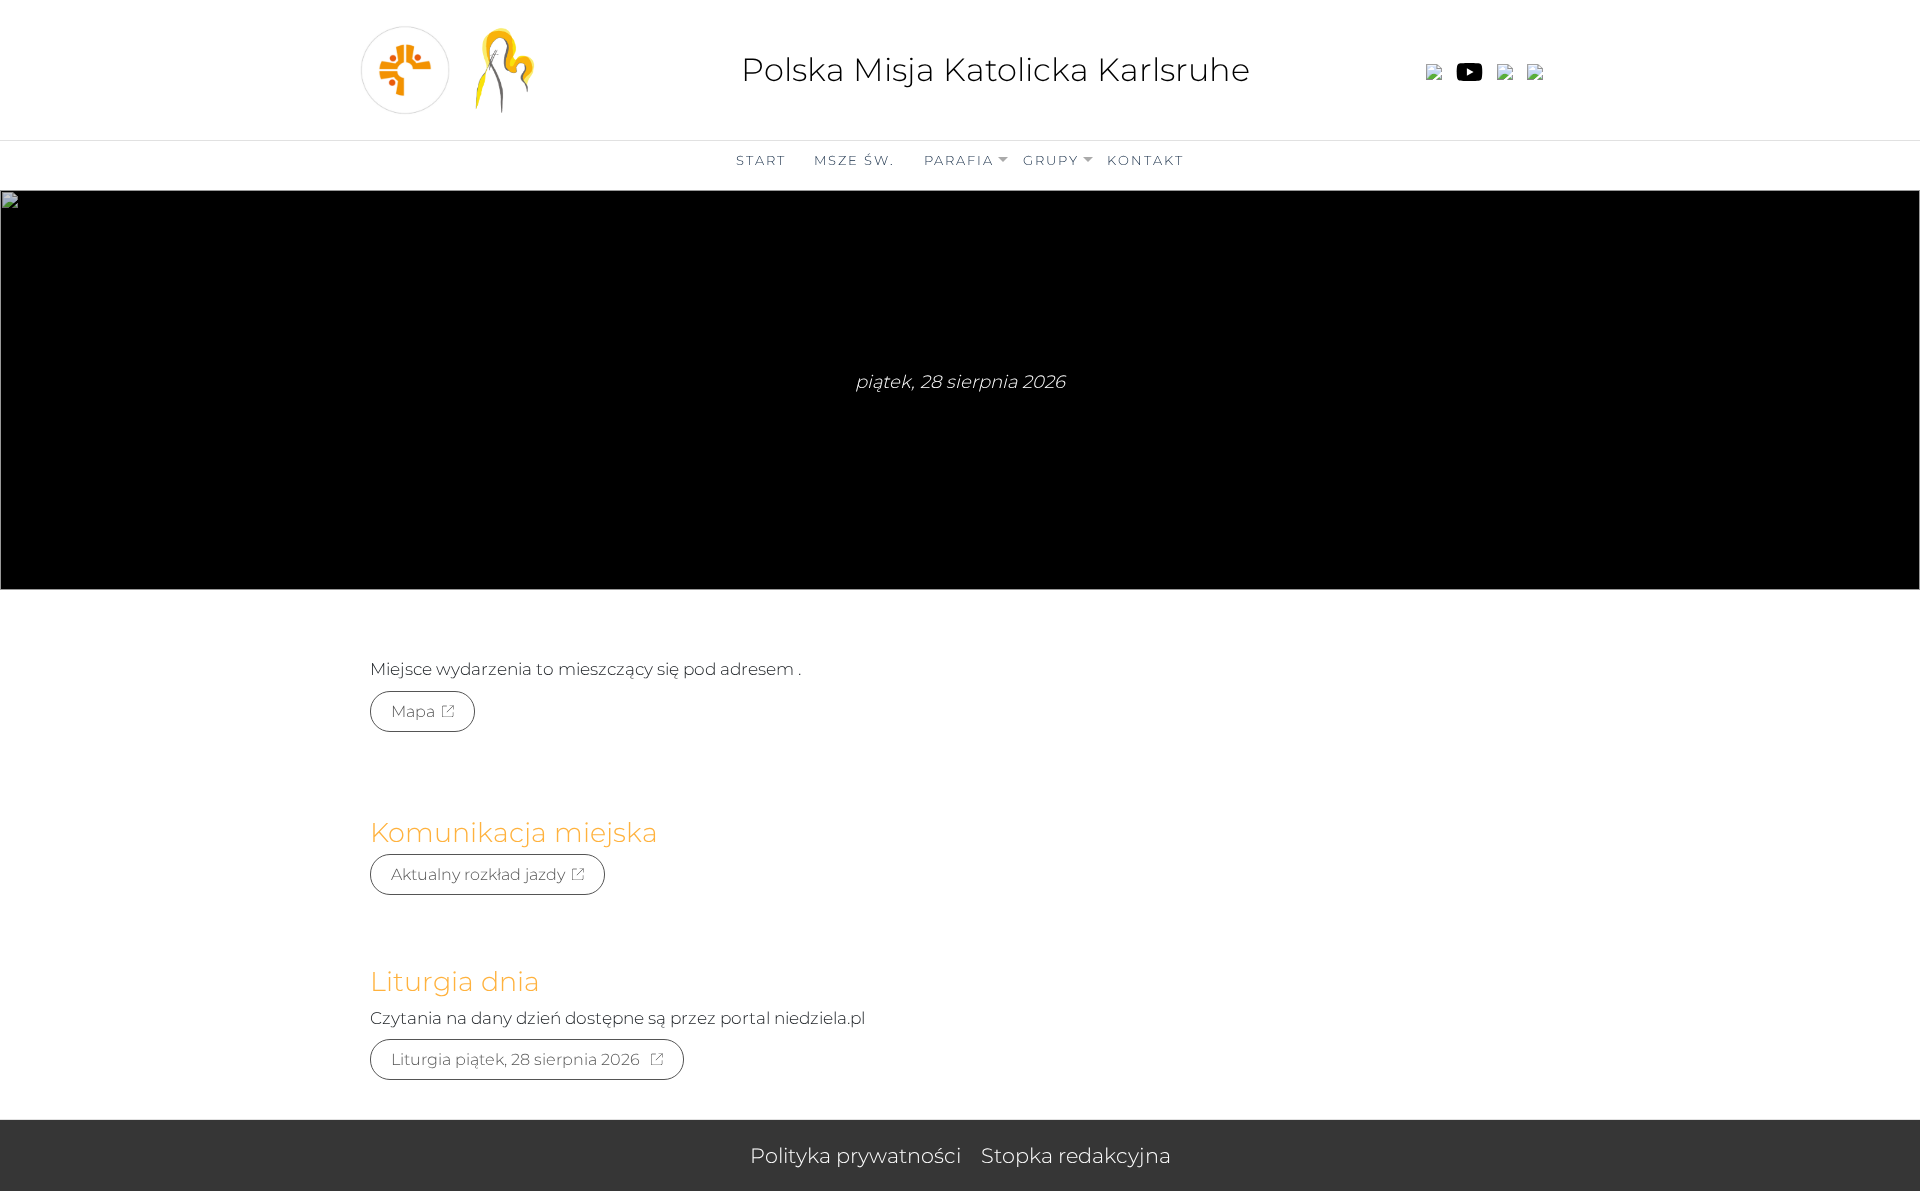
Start (761, 160)
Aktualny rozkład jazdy (478, 874)
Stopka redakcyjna (1076, 1155)
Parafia (959, 160)
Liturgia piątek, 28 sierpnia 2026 (517, 1059)
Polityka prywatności (855, 1155)
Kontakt (1145, 160)
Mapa (413, 711)
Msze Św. (854, 160)
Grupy (1051, 160)
